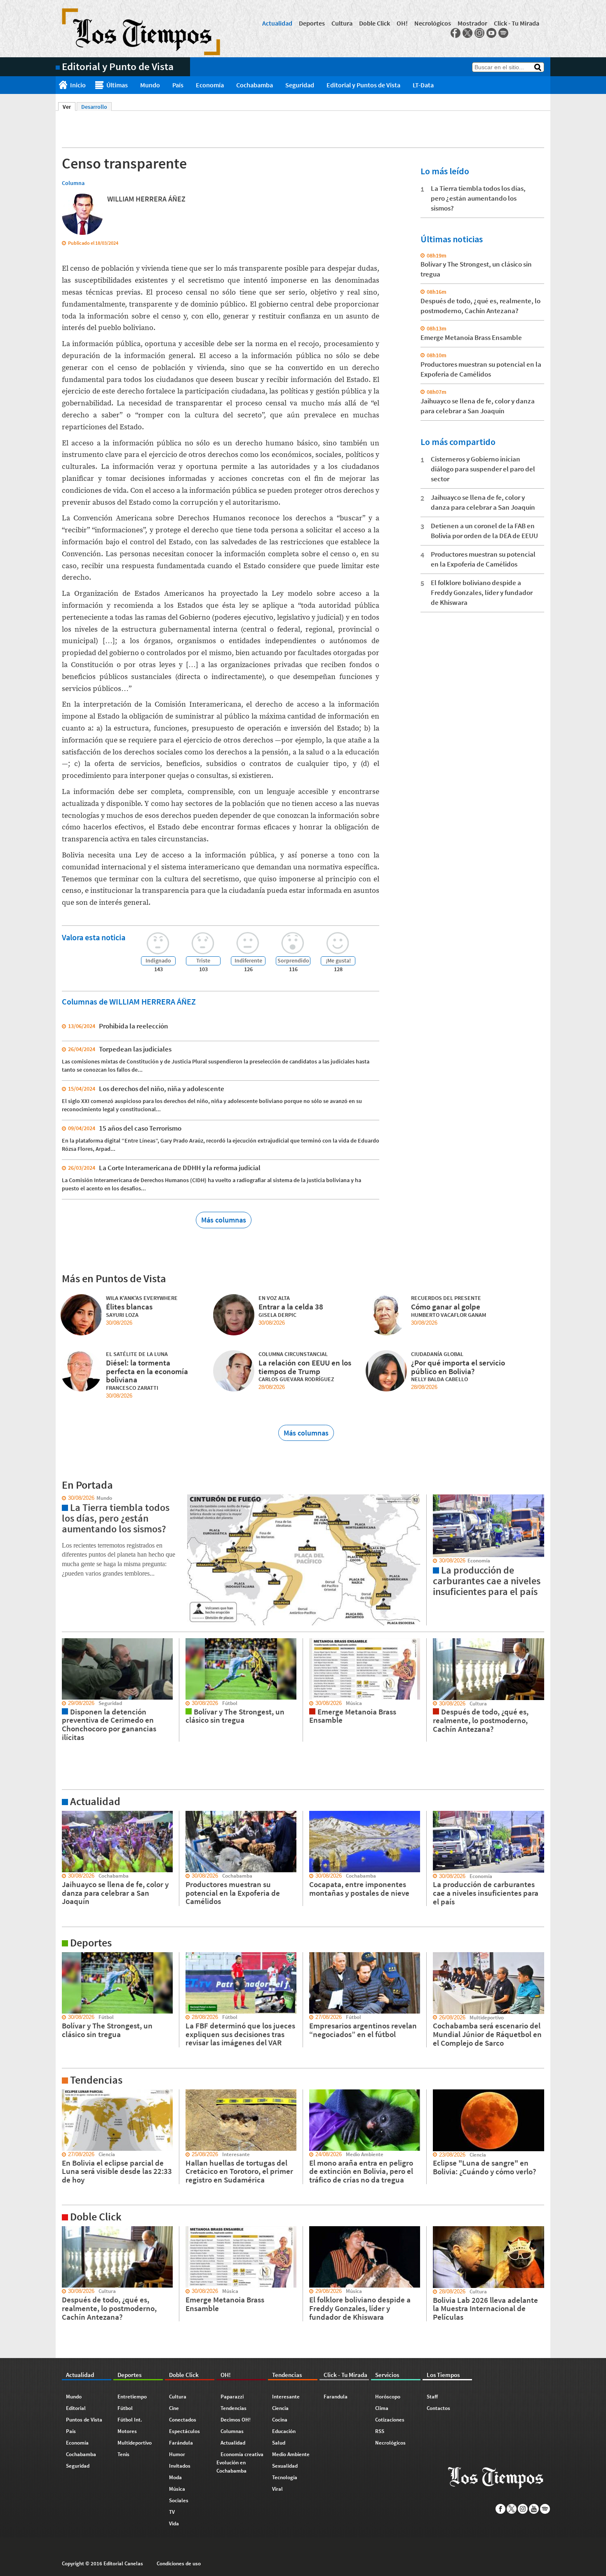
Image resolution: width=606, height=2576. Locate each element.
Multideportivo (135, 2443)
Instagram (479, 33)
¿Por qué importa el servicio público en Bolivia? (458, 1367)
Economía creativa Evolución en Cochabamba (240, 2462)
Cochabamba (255, 85)
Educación (284, 2431)
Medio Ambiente (291, 2454)
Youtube (491, 33)
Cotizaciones (390, 2420)
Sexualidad (285, 2466)
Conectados (183, 2420)
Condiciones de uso (179, 2563)
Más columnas (224, 1220)
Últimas (117, 85)
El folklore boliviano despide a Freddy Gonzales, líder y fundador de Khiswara (482, 592)
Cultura (342, 23)
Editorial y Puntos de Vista (363, 85)
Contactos (438, 2408)
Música (177, 2489)
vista (62, 1498)
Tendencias (234, 2408)
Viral (277, 2489)
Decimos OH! (236, 2420)
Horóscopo (388, 2397)
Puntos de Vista (84, 2420)
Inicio (78, 85)
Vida (174, 2523)
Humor (177, 2454)
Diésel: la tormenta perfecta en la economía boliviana (147, 1371)
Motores (127, 2431)
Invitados (180, 2466)
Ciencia (280, 2408)
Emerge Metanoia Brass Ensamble (471, 337)
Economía (210, 85)
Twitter (467, 33)
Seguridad (300, 85)
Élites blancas (129, 1307)
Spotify (503, 33)
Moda (175, 2477)
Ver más (66, 1815)
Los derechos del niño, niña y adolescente (162, 1089)
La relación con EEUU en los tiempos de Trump (305, 1367)
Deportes (312, 23)
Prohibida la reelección (134, 1026)
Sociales (179, 2500)
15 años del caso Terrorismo (140, 1128)
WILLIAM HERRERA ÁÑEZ (146, 199)
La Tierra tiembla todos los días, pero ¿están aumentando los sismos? (478, 198)
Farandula (336, 2397)
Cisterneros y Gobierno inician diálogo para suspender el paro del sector (483, 469)
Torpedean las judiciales (135, 1049)
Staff (432, 2397)
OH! (402, 23)
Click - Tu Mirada (517, 23)
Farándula (181, 2443)
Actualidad (277, 23)
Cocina (280, 2420)
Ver (69, 107)
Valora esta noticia (94, 937)
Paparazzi (232, 2397)
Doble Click (375, 23)
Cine (174, 2408)
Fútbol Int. (130, 2420)
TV (172, 2512)
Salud (279, 2443)
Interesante (286, 2397)
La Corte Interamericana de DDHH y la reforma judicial (180, 1168)
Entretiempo (132, 2397)
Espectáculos (184, 2431)
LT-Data (423, 85)
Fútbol (125, 2408)
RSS (380, 2431)
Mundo (150, 85)
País (178, 85)
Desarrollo (94, 107)
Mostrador (472, 23)
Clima (382, 2408)
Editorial (76, 2408)
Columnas (232, 2431)
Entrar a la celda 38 (291, 1307)
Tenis (123, 2454)
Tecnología (285, 2477)
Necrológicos (433, 23)
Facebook (456, 33)
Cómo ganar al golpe (446, 1307)
